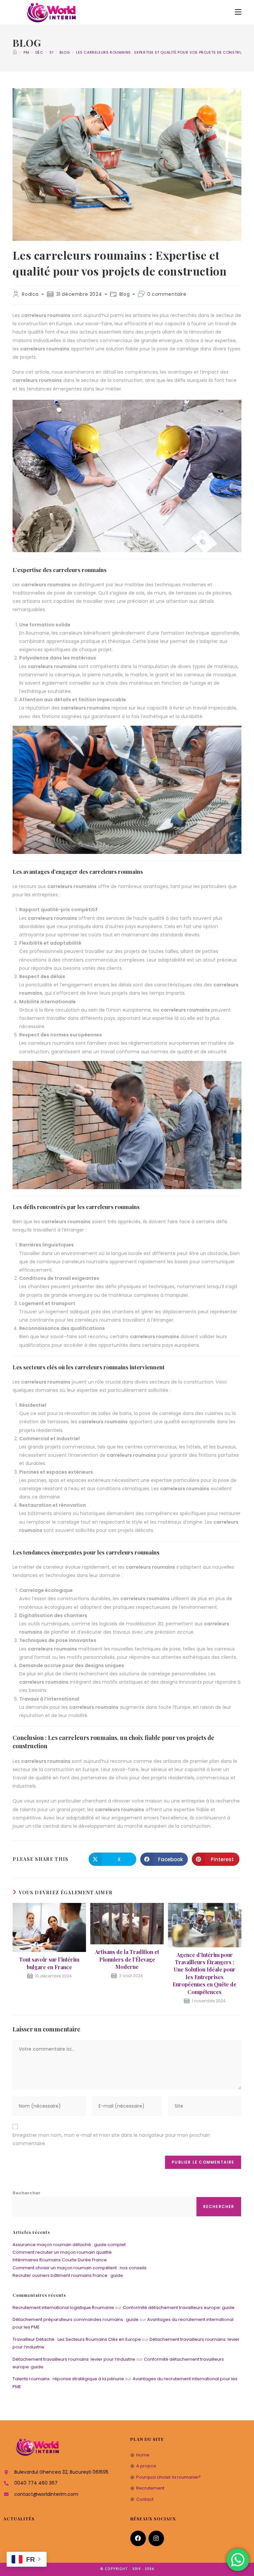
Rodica (30, 294)
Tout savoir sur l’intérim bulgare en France (49, 1963)
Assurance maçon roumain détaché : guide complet (69, 2245)
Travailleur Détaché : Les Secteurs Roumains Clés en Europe (77, 2339)
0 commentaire (167, 294)
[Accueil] (15, 52)
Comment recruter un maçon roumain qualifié (62, 2252)
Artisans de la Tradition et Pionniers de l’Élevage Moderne (127, 1959)
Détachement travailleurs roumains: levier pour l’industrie (74, 2359)
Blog (125, 294)
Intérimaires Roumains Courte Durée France (60, 2260)
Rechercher (26, 2193)
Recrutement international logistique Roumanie (63, 2308)
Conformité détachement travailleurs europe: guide (179, 2308)
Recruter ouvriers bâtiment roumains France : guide (68, 2275)
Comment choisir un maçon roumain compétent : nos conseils (80, 2268)
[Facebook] (138, 2538)
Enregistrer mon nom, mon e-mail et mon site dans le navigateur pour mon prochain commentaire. (111, 2139)
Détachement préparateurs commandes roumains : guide (76, 2319)
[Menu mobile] (238, 12)
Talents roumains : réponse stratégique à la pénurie (68, 2379)
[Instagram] (156, 2538)
